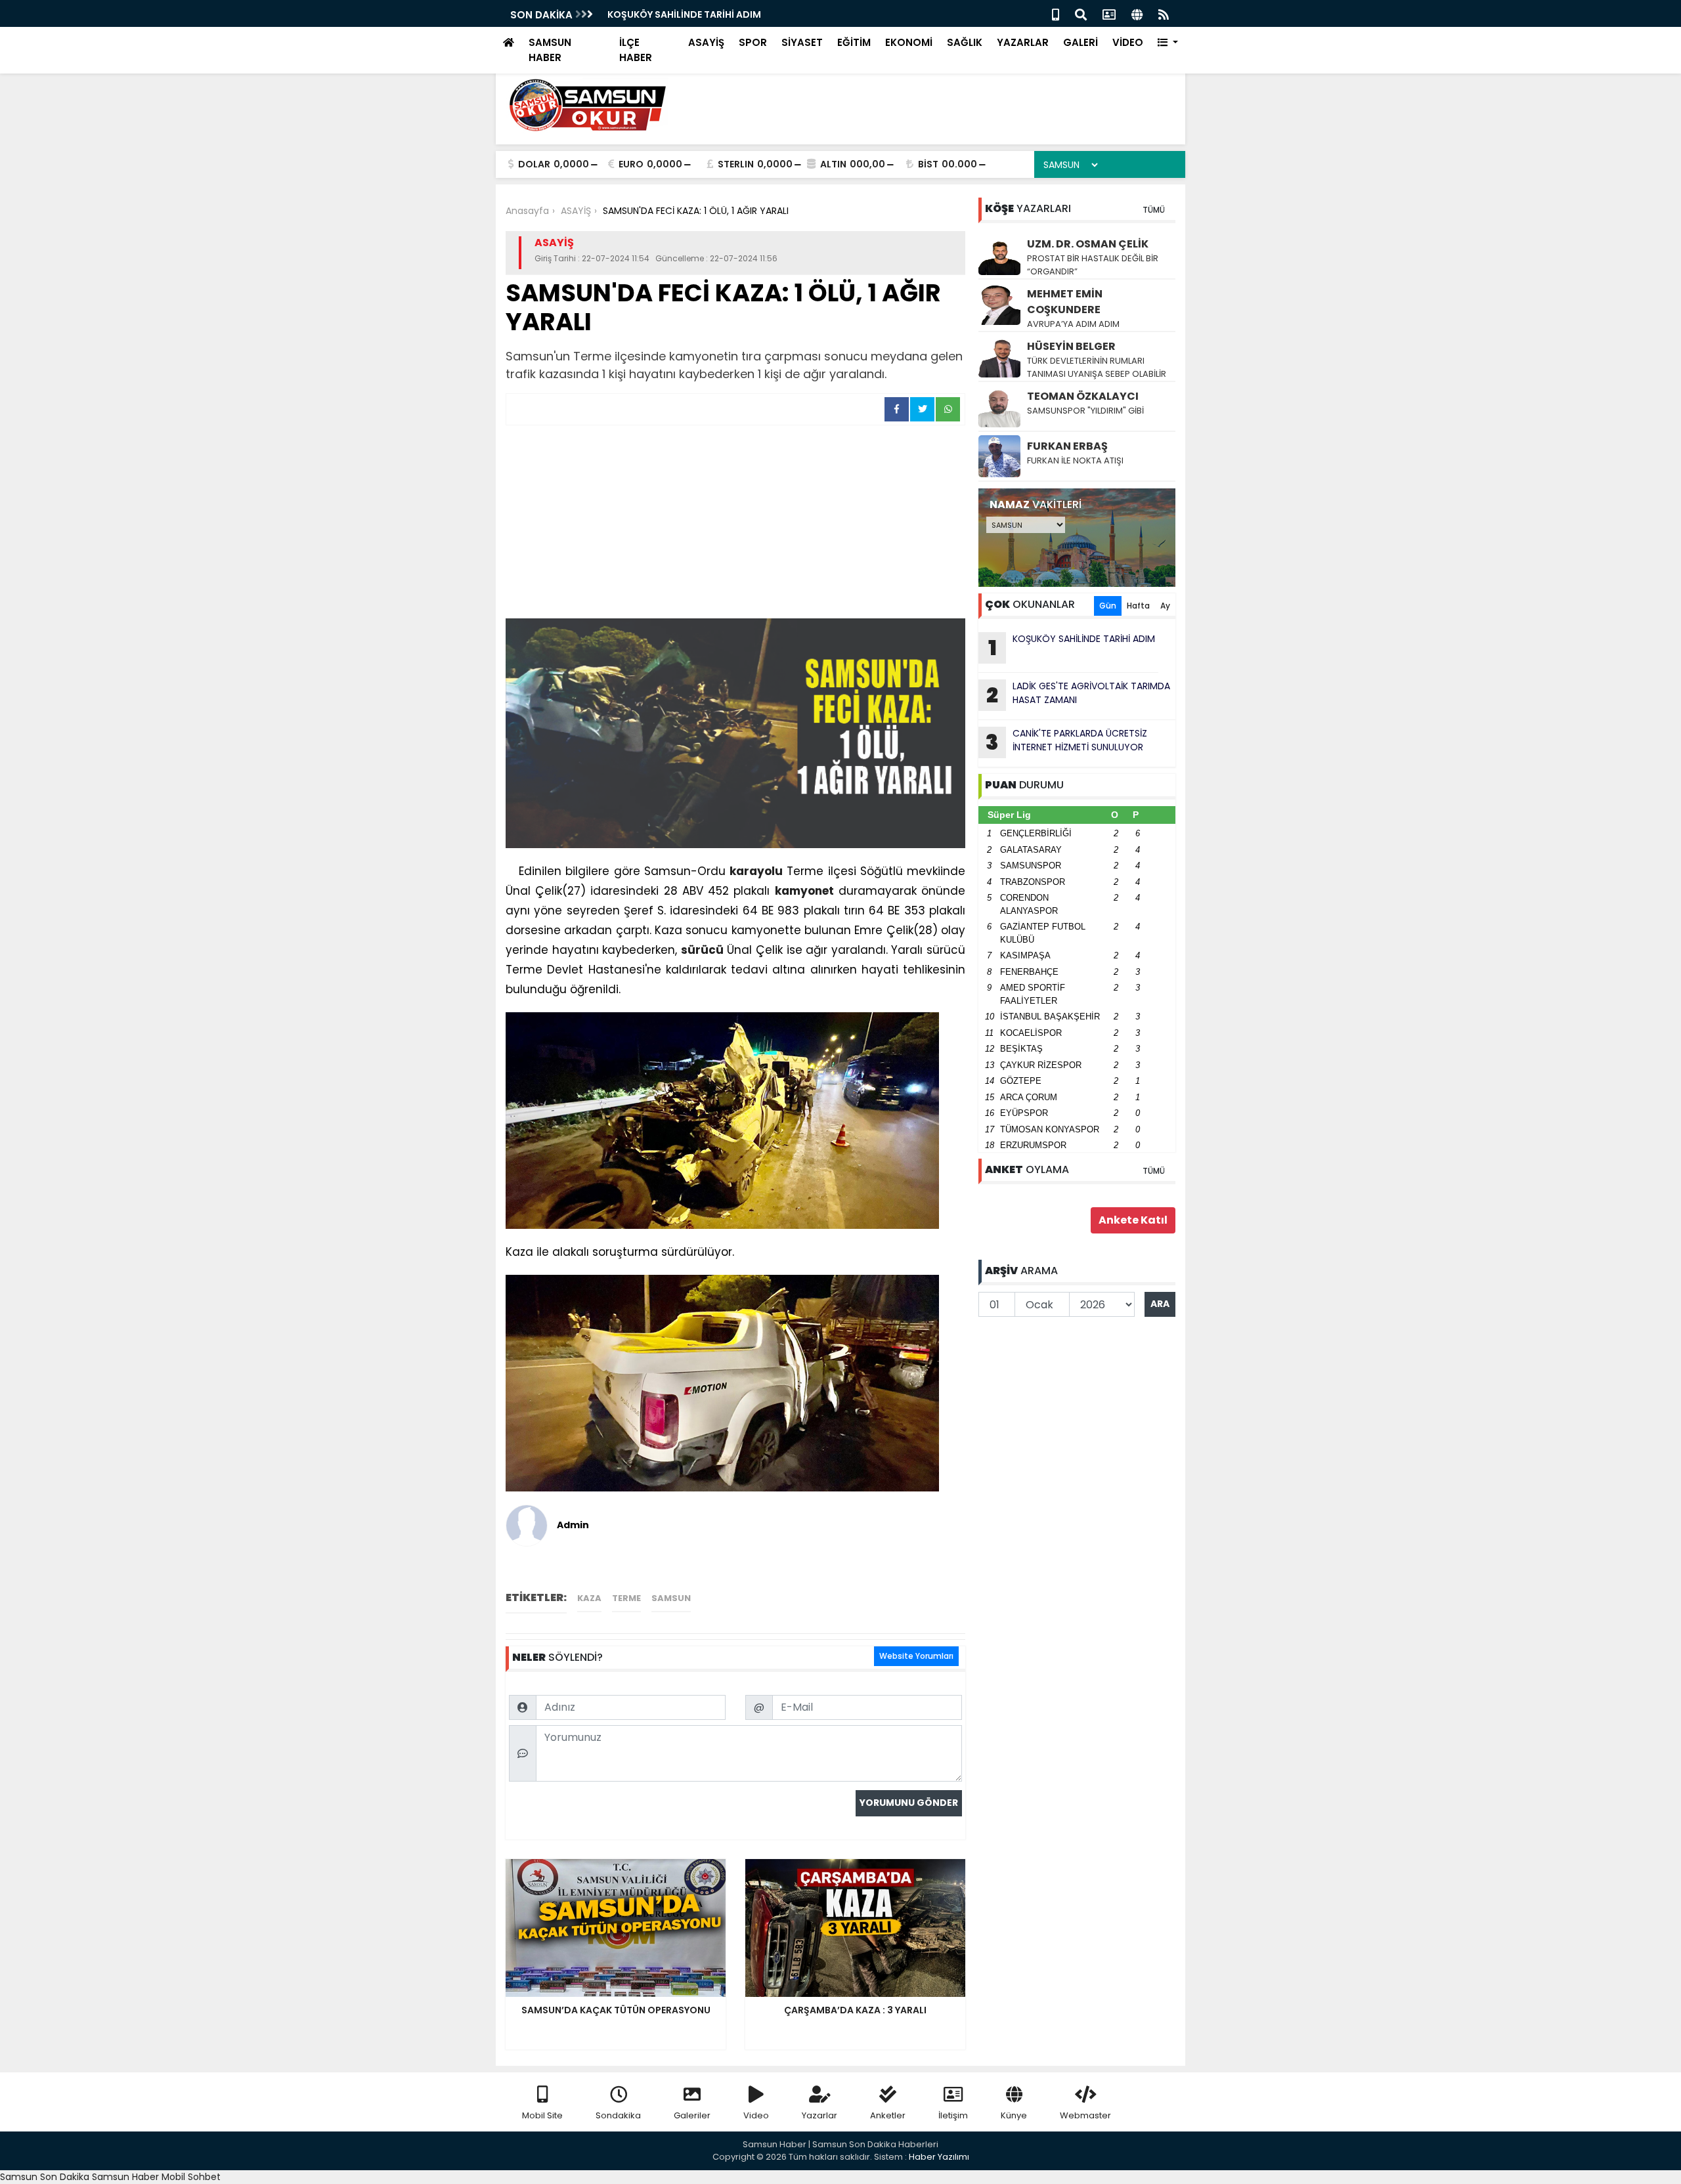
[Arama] (1081, 13)
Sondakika (618, 2115)
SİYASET (802, 42)
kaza (589, 1598)
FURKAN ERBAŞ (1067, 446)
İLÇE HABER (636, 50)
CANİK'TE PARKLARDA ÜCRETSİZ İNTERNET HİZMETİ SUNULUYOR (1066, 742)
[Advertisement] (735, 524)
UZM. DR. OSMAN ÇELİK (1088, 244)
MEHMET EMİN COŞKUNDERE (1065, 302)
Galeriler (692, 2115)
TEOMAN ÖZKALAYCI (1083, 396)
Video (756, 2115)
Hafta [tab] (1138, 606)
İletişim (953, 2115)
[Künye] (1137, 13)
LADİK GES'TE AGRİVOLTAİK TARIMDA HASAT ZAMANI (1078, 695)
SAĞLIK (965, 42)
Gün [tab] (1108, 606)
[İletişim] (1109, 13)
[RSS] (1164, 13)
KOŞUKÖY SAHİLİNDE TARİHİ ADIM (684, 14)
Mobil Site (542, 2115)
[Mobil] (1056, 13)
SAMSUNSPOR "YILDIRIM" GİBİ (1085, 411)
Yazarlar (819, 2115)
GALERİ (1081, 42)
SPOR (753, 42)
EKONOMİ (909, 42)
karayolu (756, 871)
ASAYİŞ (706, 42)
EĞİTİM (854, 42)
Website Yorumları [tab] (916, 1656)
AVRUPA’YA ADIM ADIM (1073, 324)
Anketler (888, 2115)
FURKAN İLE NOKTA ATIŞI (1075, 460)
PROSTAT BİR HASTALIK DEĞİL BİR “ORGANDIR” (1093, 265)
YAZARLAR (1023, 42)
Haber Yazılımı (939, 2157)
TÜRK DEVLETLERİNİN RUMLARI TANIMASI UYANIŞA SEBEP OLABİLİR (1097, 367)
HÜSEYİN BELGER (1071, 346)
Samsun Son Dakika (46, 2177)
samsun (671, 1598)
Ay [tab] (1165, 606)
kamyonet (804, 891)
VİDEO (1128, 42)
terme (626, 1598)
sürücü (702, 950)
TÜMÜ (1154, 210)
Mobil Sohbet (191, 2177)
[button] (1168, 43)
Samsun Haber (125, 2177)
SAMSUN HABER (550, 50)
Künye (1014, 2115)
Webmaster (1085, 2115)
